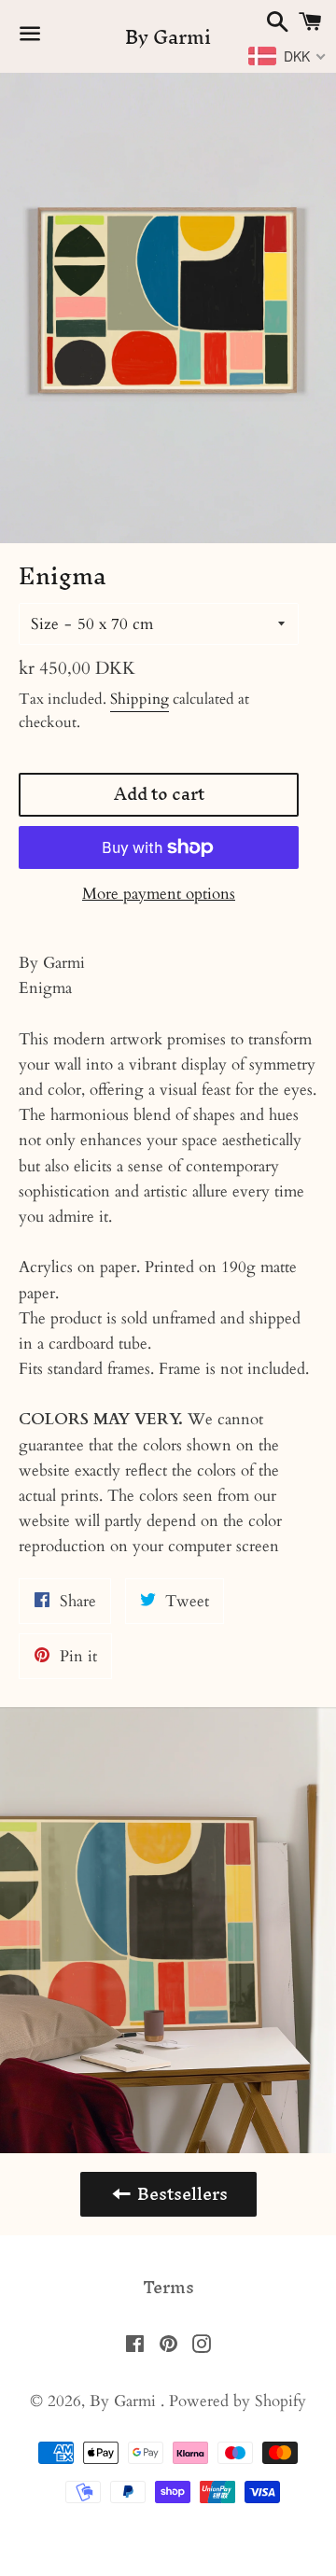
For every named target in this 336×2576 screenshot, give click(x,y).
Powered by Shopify (238, 2401)
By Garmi (168, 37)
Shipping (140, 699)
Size (45, 624)
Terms (168, 2288)
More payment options (159, 894)
